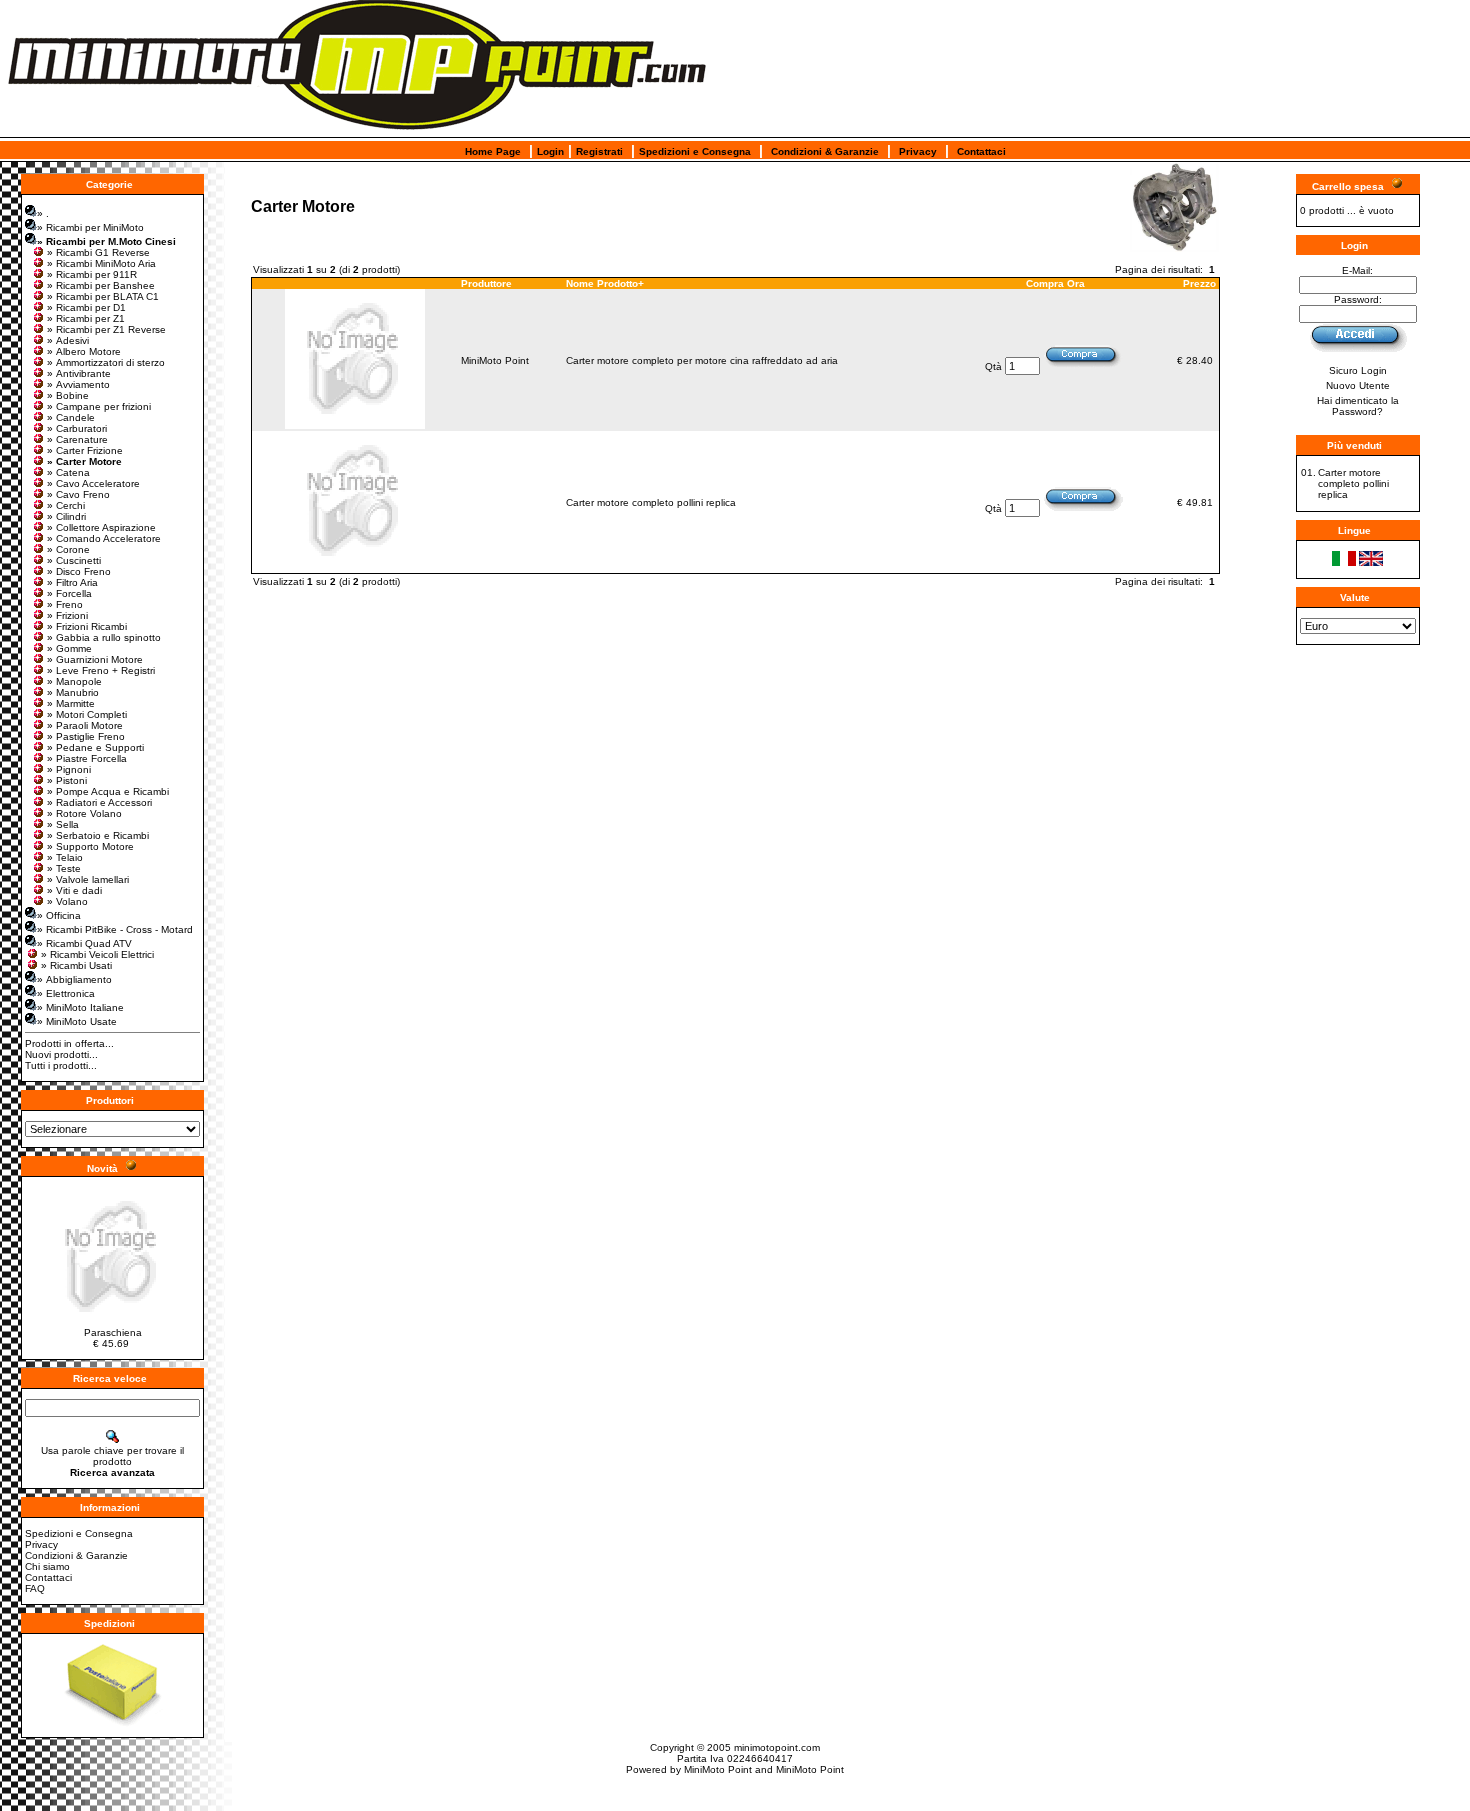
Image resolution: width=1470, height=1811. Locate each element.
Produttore (486, 283)
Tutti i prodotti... (61, 1065)
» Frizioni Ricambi (87, 626)
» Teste (64, 868)
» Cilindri (66, 516)
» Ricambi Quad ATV (84, 943)
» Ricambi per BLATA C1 (103, 296)
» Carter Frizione (85, 450)
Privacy (918, 151)
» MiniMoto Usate (77, 1021)
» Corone (68, 549)
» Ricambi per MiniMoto (90, 227)
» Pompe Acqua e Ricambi (108, 791)
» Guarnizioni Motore (95, 659)
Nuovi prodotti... (61, 1054)
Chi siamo (47, 1566)
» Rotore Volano (84, 813)
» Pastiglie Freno (86, 736)
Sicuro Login (1358, 370)
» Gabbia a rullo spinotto (104, 637)
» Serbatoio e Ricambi (98, 835)
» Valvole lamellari (88, 879)
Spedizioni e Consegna (695, 151)
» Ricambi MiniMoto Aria (101, 263)
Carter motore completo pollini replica (651, 502)
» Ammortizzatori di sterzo (106, 362)
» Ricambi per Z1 (86, 318)
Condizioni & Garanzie (825, 151)
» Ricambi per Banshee (101, 285)
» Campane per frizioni (99, 406)
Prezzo (1199, 283)
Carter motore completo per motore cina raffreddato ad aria (702, 360)
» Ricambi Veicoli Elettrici (97, 954)
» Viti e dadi (74, 890)
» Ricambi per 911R (92, 274)
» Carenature (77, 439)
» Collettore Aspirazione (101, 527)
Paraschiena (113, 1332)
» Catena (68, 472)
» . (43, 213)
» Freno (65, 604)
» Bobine (68, 395)
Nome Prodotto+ (605, 283)
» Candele (71, 417)
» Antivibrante (79, 373)
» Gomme (69, 648)
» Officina (59, 915)
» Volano (67, 901)
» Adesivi (68, 340)
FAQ (35, 1588)
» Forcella (69, 593)
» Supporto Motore (90, 846)
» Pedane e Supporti (95, 747)
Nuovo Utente (1358, 385)
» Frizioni (67, 615)
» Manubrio (73, 692)
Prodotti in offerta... (69, 1043)
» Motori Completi (87, 714)
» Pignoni (69, 769)
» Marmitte (71, 703)
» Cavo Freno (78, 494)
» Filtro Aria (72, 582)
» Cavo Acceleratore (93, 483)
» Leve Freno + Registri (101, 670)
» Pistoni (67, 780)
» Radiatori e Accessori (99, 802)
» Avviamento (78, 384)
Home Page (493, 151)
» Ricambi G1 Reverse (98, 252)
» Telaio (65, 857)
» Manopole (74, 681)
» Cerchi (66, 505)
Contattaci (981, 151)
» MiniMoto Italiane (80, 1007)
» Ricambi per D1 (86, 307)
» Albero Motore (84, 351)
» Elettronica (66, 993)
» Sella (63, 824)
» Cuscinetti (74, 560)
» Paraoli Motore (85, 725)
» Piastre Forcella (87, 758)
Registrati (599, 151)
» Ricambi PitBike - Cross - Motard (115, 929)
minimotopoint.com (777, 1747)
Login (550, 151)
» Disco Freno (79, 571)
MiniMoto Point (495, 360)
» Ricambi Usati (76, 965)
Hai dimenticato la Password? (1358, 406)
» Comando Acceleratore (104, 538)
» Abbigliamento (74, 979)
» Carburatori (77, 428)
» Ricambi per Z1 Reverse (106, 329)
